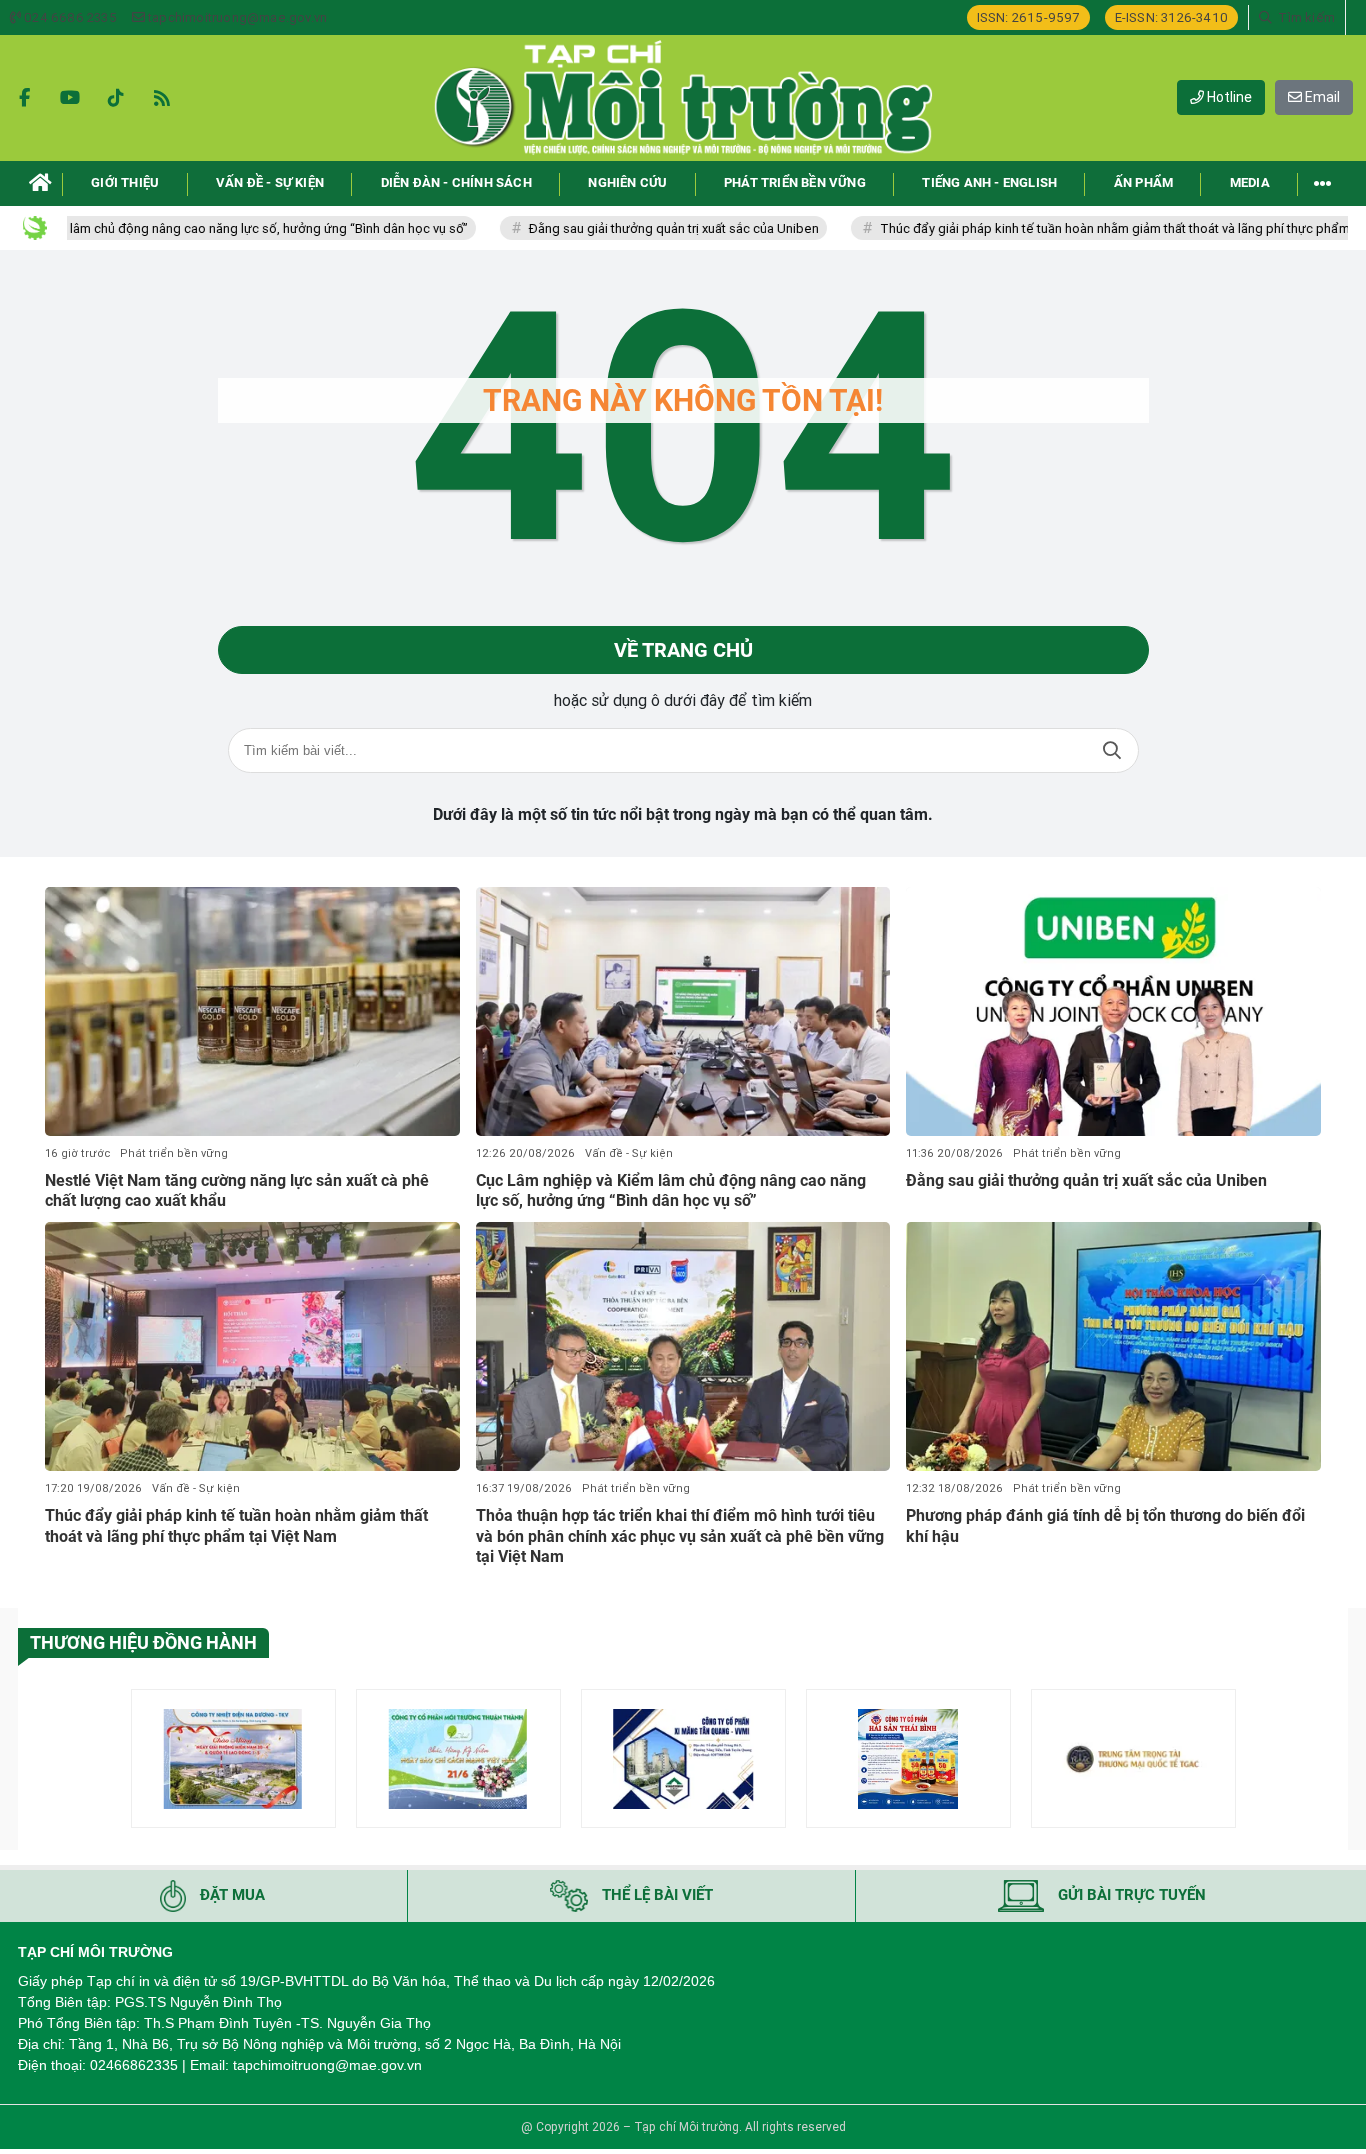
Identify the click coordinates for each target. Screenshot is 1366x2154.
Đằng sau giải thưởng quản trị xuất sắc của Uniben (626, 228)
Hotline (1228, 97)
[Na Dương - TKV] (233, 1758)
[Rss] (162, 98)
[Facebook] (24, 98)
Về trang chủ (683, 650)
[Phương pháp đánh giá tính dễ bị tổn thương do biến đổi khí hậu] (1113, 1346)
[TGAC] (1133, 1758)
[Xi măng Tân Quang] (683, 1758)
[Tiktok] (116, 98)
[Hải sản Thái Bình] (908, 1758)
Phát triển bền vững (174, 1153)
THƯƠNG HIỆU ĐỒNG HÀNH (143, 1642)
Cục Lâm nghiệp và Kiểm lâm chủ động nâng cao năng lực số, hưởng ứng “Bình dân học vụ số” (671, 1191)
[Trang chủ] (40, 183)
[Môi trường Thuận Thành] (458, 1758)
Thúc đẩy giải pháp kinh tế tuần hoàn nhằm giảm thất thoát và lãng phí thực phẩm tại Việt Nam (236, 1526)
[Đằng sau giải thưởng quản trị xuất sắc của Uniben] (1113, 1011)
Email (1321, 97)
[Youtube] (70, 98)
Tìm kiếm (1112, 750)
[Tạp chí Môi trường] (683, 98)
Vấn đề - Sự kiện (629, 1153)
